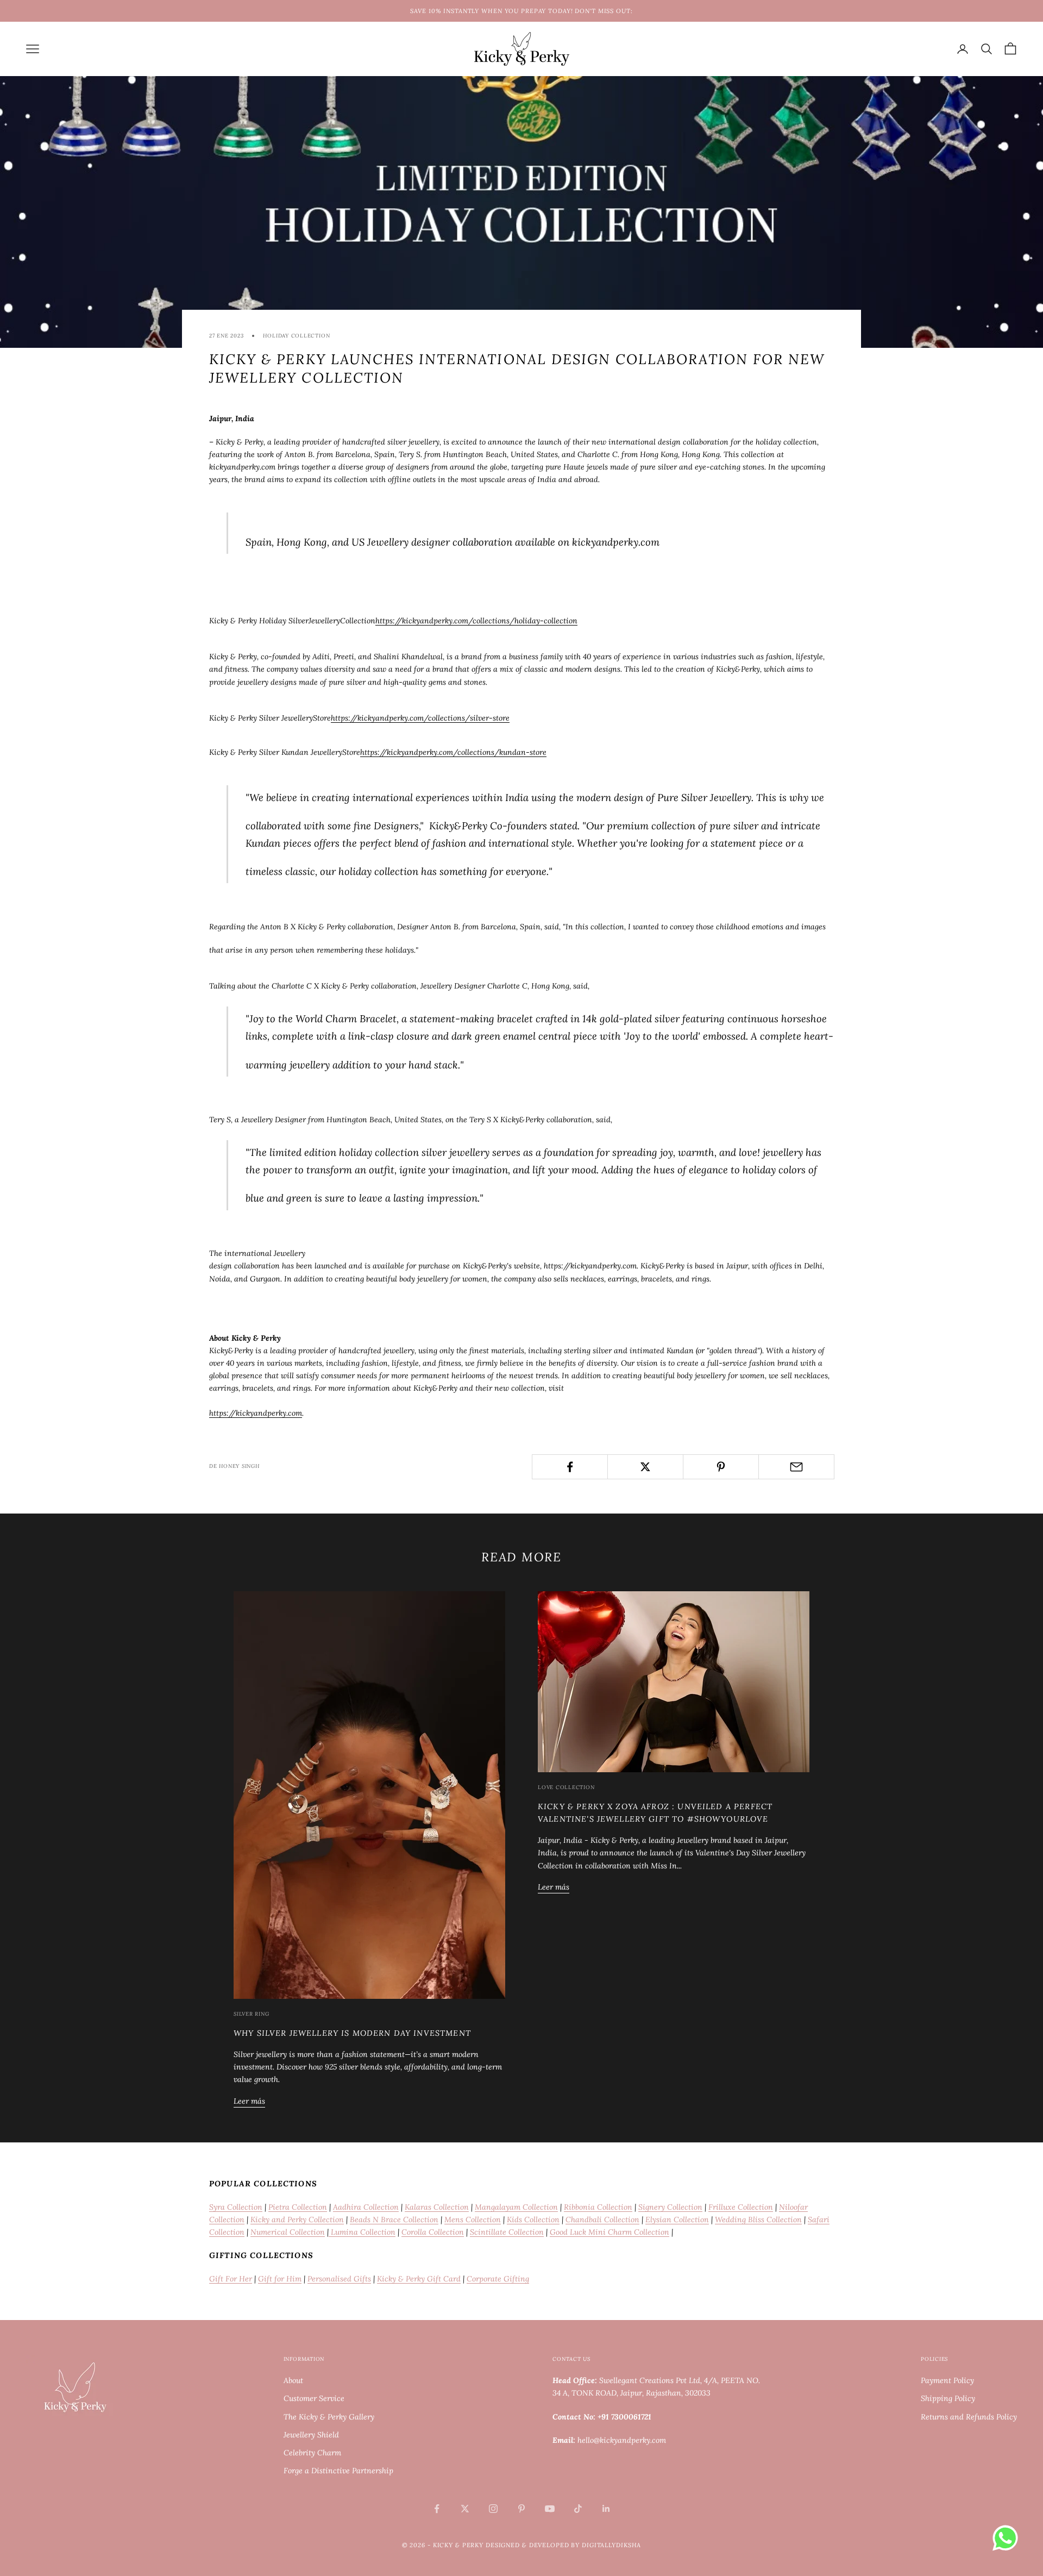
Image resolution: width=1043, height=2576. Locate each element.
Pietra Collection (298, 2207)
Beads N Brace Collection (394, 2219)
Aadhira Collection (366, 2207)
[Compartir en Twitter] (645, 1467)
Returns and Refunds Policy (969, 2417)
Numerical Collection (288, 2232)
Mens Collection (473, 2219)
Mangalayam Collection (516, 2207)
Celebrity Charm (312, 2453)
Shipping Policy (948, 2398)
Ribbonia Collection (598, 2207)
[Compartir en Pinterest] (721, 1467)
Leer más (249, 2101)
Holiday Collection (296, 336)
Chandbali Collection (602, 2219)
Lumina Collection (362, 2232)
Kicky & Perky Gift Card (419, 2279)
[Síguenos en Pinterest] (521, 2509)
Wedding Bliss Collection (758, 2219)
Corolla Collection (433, 2232)
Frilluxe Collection (741, 2207)
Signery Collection (670, 2207)
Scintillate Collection (507, 2232)
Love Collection (566, 1787)
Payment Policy (947, 2380)
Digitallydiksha (611, 2545)
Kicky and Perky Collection (297, 2219)
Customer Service (314, 2398)
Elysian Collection (677, 2219)
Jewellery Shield (311, 2435)
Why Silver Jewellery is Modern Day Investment (352, 2033)
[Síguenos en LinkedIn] (606, 2509)
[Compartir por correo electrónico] (796, 1467)
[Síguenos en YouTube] (550, 2509)
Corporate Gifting (498, 2279)
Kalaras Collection (437, 2207)
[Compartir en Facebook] (570, 1467)
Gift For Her (231, 2279)
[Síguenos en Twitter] (465, 2509)
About (293, 2380)
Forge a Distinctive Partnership (338, 2471)
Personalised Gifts (339, 2279)
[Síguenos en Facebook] (437, 2509)
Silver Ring (251, 2014)
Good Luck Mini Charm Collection (610, 2232)
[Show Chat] (1008, 2538)
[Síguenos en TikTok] (578, 2509)
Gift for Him (280, 2279)
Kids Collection (533, 2219)
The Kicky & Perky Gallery (329, 2417)
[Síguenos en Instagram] (493, 2509)
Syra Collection (236, 2207)
